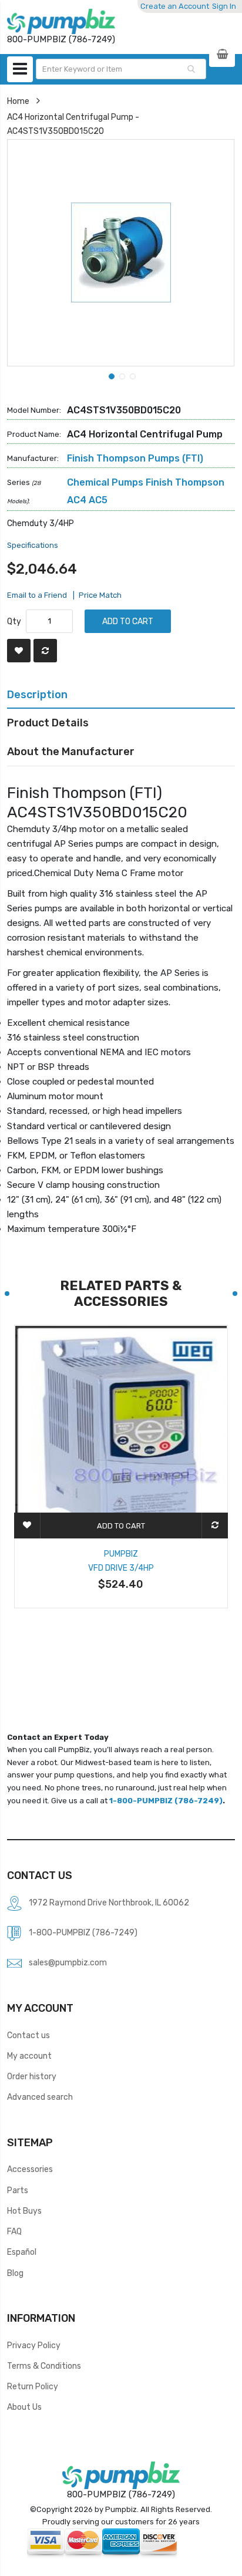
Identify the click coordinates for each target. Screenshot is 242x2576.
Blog (15, 2273)
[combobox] (121, 69)
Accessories (30, 2169)
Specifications (33, 545)
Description (37, 694)
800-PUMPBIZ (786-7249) (121, 2494)
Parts (18, 2190)
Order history (32, 2076)
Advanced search (40, 2097)
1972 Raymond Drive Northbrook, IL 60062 (109, 1902)
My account (29, 2056)
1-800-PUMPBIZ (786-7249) (166, 1801)
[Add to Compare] (45, 651)
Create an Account (175, 6)
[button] (110, 375)
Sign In (224, 6)
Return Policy (33, 2386)
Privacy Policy (34, 2345)
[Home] (61, 21)
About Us (24, 2407)
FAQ (14, 2231)
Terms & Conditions (44, 2366)
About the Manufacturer (71, 751)
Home (18, 101)
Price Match (100, 595)
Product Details (48, 723)
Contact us (28, 2035)
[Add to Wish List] (19, 651)
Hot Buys (24, 2211)
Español (22, 2252)
